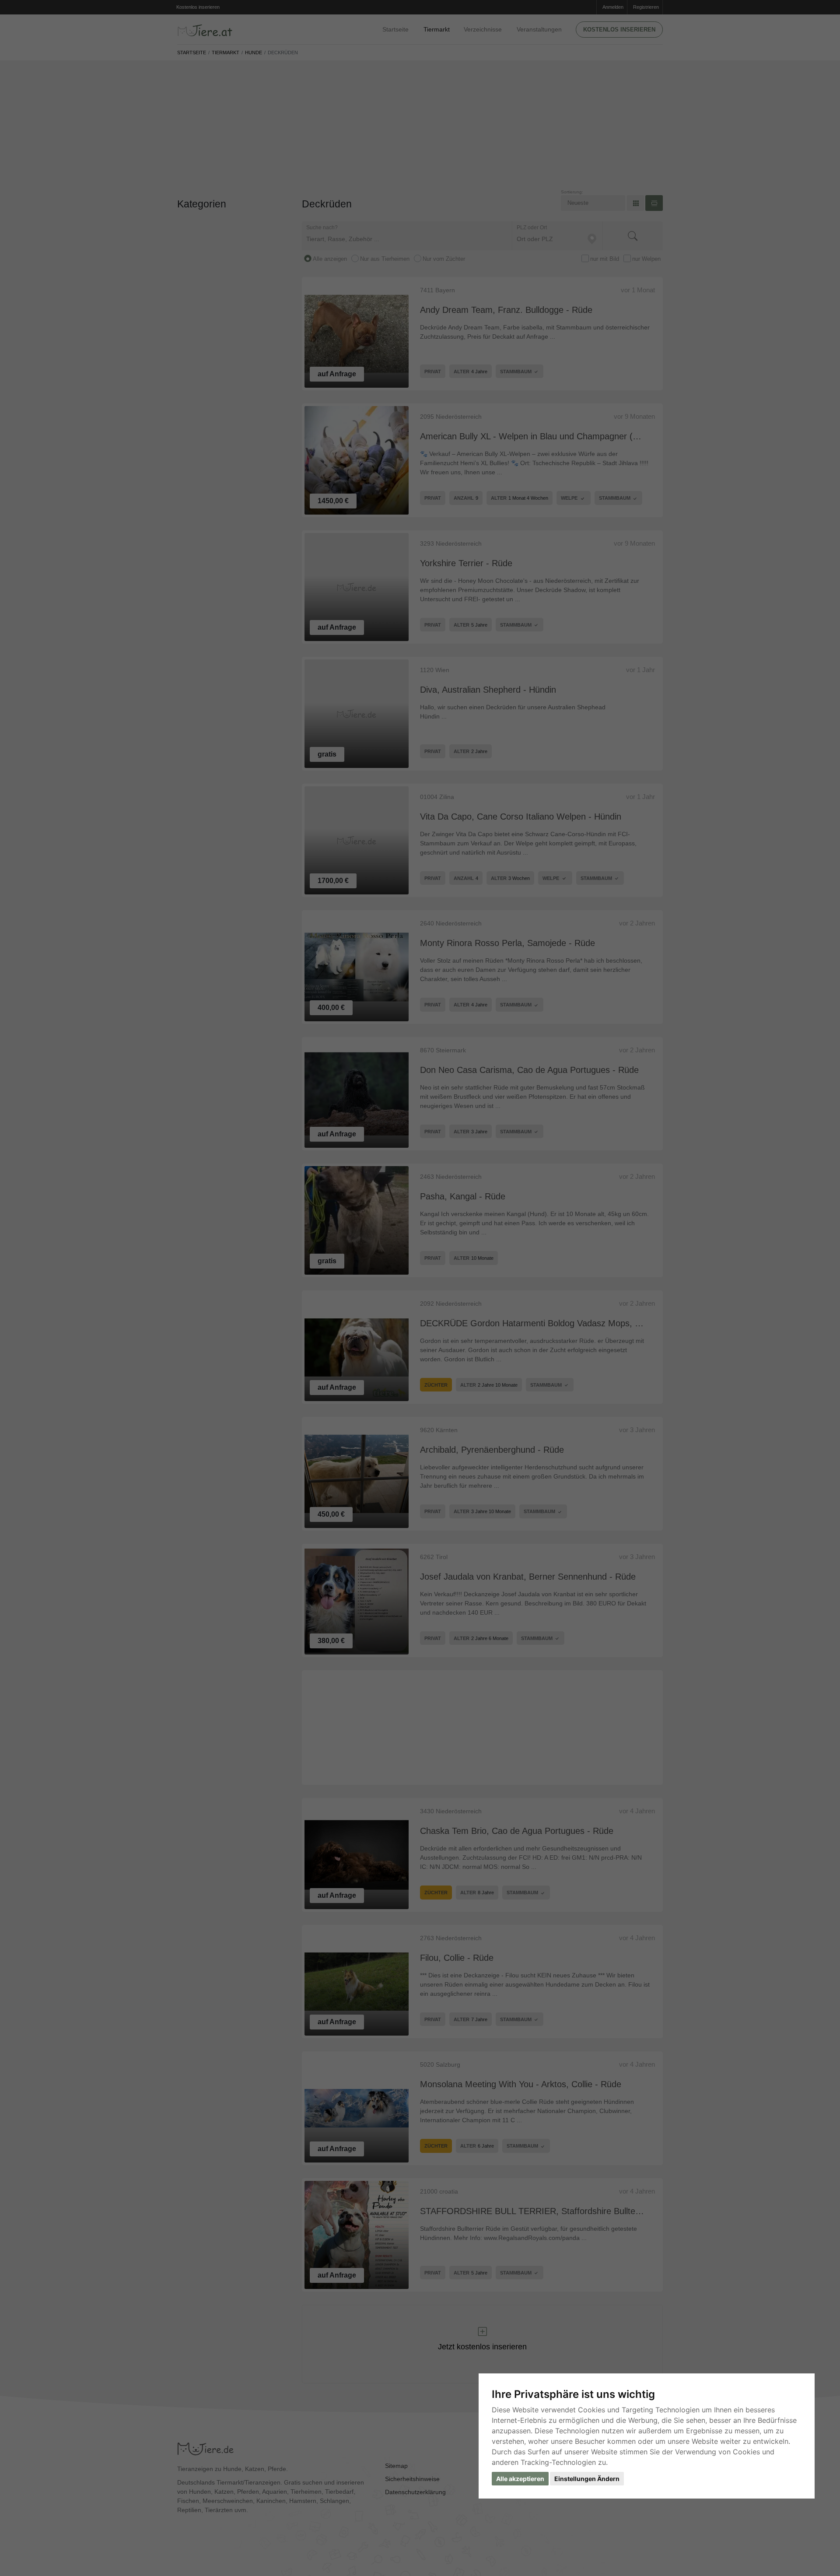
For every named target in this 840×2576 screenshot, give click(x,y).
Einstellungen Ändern (587, 2479)
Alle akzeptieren (520, 2479)
